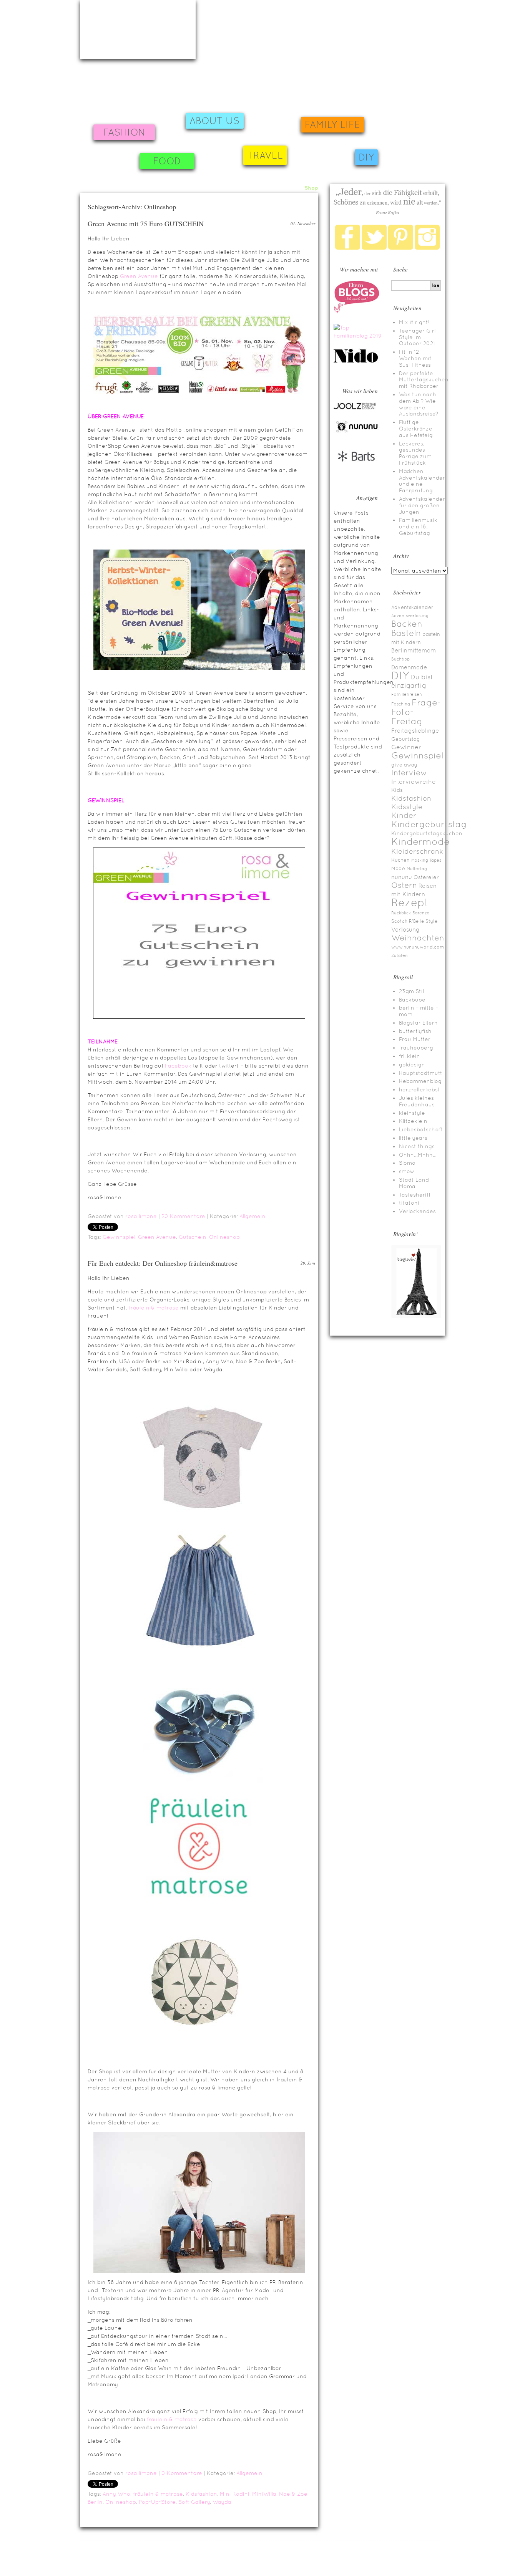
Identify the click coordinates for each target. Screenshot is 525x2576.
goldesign (412, 1065)
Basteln (406, 633)
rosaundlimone (138, 30)
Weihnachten (418, 938)
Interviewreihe (414, 782)
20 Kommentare (183, 1216)
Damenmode (409, 667)
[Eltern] (357, 311)
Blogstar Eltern (418, 1023)
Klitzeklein (413, 1121)
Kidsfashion (201, 2494)
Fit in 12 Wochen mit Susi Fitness (415, 358)
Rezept (410, 902)
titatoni (409, 1203)
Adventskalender (412, 607)
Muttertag (417, 869)
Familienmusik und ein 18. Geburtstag (418, 526)
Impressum (91, 2554)
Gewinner (406, 747)
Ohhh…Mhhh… (418, 1155)
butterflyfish (415, 1031)
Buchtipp (400, 659)
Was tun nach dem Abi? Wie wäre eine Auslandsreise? (419, 404)
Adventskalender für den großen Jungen (422, 505)
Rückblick (401, 913)
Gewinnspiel (119, 1237)
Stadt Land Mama (414, 1183)
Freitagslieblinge (415, 731)
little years (413, 1138)
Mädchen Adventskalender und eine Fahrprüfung (422, 481)
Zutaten (400, 955)
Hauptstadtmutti (421, 1073)
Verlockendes (417, 1211)
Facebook (178, 1066)
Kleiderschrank (417, 851)
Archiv (292, 188)
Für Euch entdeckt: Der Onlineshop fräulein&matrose (163, 1263)
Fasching (401, 704)
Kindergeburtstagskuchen (427, 833)
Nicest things (417, 1146)
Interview (409, 773)
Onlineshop (224, 1237)
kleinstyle (412, 1113)
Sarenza (421, 913)
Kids (397, 790)
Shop (311, 188)
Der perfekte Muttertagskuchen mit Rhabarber (424, 380)
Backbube (412, 1000)
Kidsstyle (407, 807)
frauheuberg (416, 1048)
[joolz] (355, 408)
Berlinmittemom (414, 650)
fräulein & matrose (154, 1308)
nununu (402, 877)
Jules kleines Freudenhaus (417, 1101)
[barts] (357, 468)
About (272, 188)
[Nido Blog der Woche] (359, 361)
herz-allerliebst (420, 1089)
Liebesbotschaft (421, 1129)
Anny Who (116, 2494)
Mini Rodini (235, 2494)
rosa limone (141, 1216)
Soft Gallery (194, 2502)
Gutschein (193, 1237)
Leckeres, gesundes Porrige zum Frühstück (415, 453)
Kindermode (420, 842)
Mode (398, 868)
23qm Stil (411, 991)
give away (404, 765)
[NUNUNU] (357, 432)
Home (252, 188)
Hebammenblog (420, 1081)
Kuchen (400, 860)
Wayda (222, 2502)
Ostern (404, 885)
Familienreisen (407, 694)
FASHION (124, 132)
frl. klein (410, 1056)
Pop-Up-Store (157, 2502)
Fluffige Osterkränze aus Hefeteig (416, 429)
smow (407, 1171)
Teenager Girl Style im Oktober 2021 (417, 337)
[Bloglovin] (416, 1316)
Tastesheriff (415, 1195)
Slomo (407, 1163)
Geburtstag (406, 739)
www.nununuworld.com (418, 947)
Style (431, 921)
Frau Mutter (415, 1039)
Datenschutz (457, 2563)
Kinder (404, 815)
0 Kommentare (182, 2473)
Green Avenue (139, 276)
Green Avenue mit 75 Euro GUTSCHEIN (146, 223)
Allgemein (253, 1216)
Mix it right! (414, 322)
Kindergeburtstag (429, 824)
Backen (407, 624)
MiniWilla (264, 2494)
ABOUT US (215, 121)
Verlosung (405, 930)
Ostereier (426, 877)
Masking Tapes (426, 860)
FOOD (167, 161)
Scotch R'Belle (408, 921)
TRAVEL (265, 155)
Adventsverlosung (410, 616)
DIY (366, 157)
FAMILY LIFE (332, 125)
